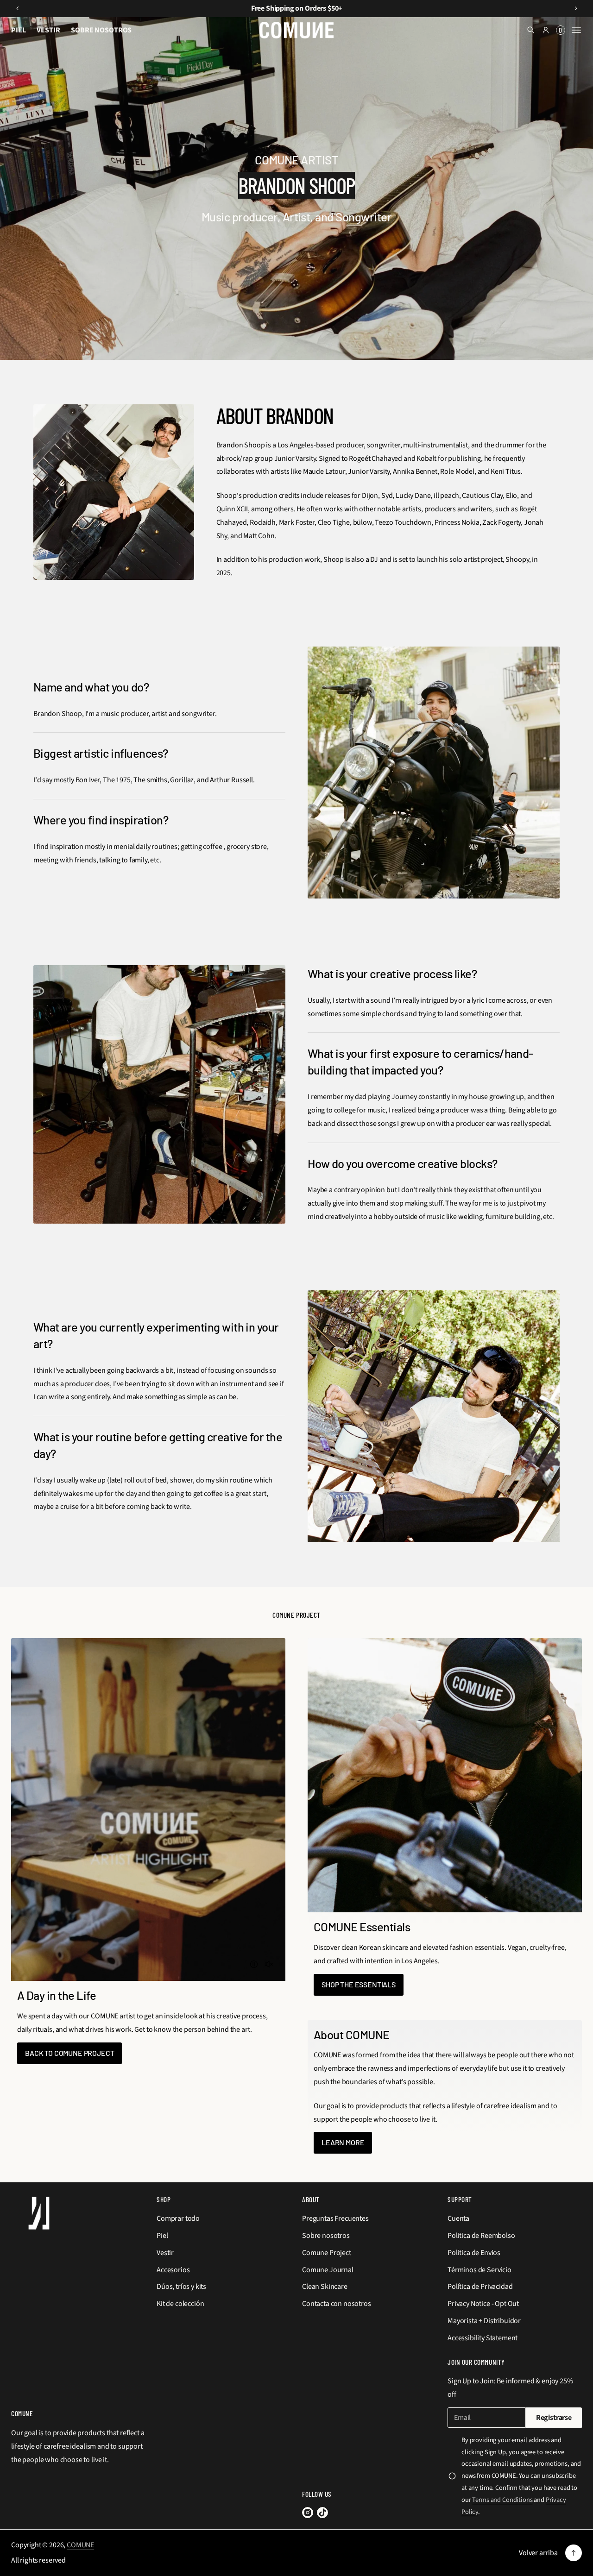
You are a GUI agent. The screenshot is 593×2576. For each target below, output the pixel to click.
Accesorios (173, 2270)
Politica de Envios (474, 2253)
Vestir (165, 2253)
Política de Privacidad (480, 2287)
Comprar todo (178, 2218)
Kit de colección (180, 2304)
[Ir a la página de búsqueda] (531, 30)
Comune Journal (328, 2270)
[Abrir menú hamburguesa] (576, 30)
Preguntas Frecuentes (335, 2218)
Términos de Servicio (479, 2270)
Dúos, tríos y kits (181, 2287)
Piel (162, 2236)
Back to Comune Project (69, 2053)
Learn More (343, 2142)
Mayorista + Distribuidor (484, 2321)
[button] (531, 30)
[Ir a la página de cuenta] (546, 30)
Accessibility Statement (483, 2338)
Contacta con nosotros (337, 2304)
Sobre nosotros (326, 2236)
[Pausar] (254, 1964)
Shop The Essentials (359, 1984)
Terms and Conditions (502, 2500)
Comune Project (327, 2253)
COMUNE (80, 2545)
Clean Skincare (325, 2287)
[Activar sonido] (269, 1964)
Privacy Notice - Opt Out (483, 2304)
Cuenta (458, 2218)
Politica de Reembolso (481, 2236)
